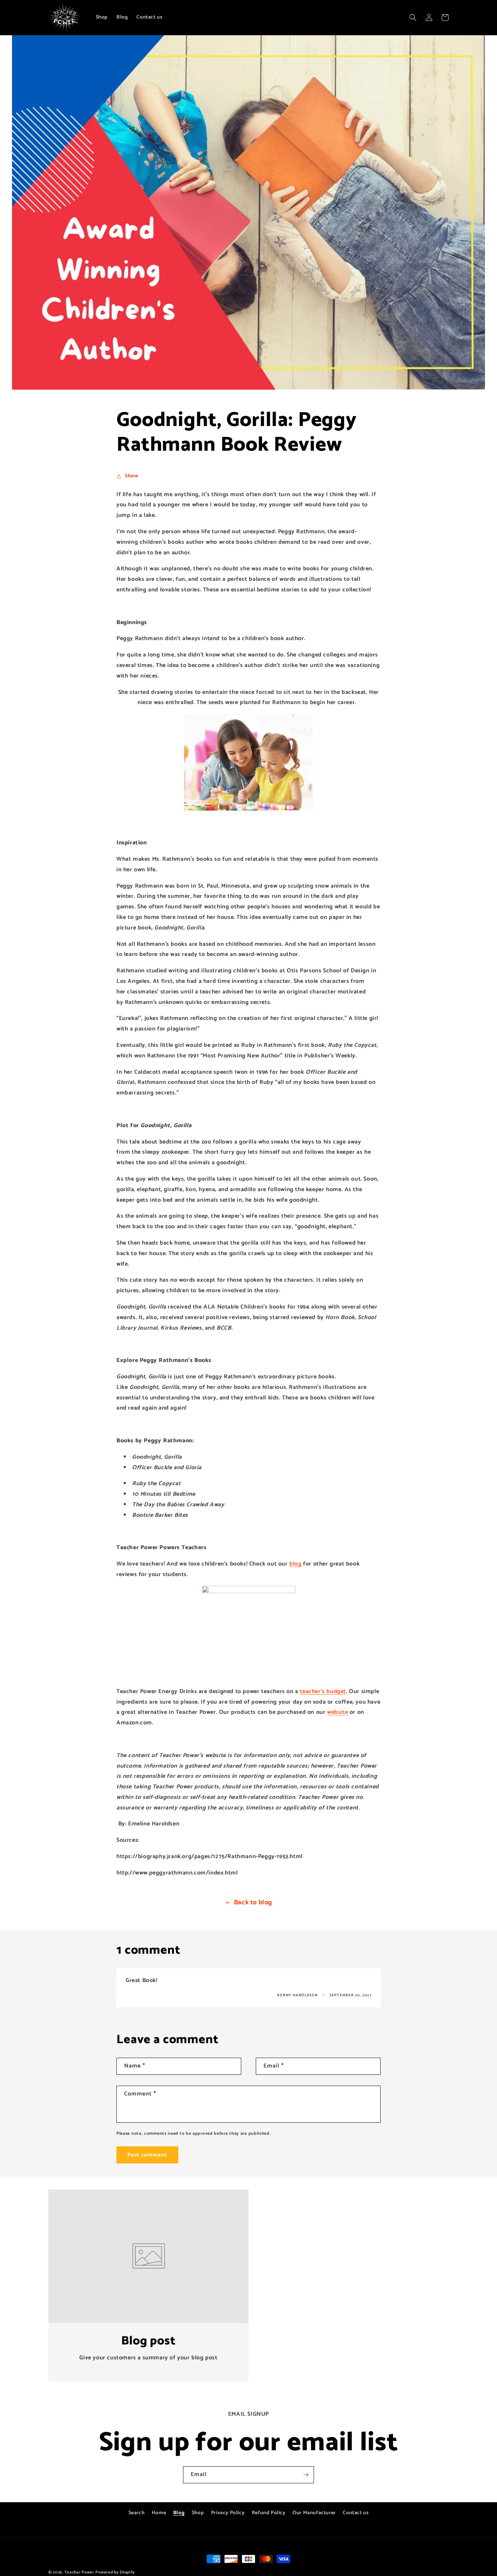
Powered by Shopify (115, 2572)
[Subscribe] (306, 2475)
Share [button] (132, 476)
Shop (198, 2513)
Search (137, 2513)
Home (159, 2513)
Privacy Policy (228, 2513)
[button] (413, 17)
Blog (179, 2513)
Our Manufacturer (314, 2513)
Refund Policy (269, 2513)
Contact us (356, 2513)
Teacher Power (79, 2572)
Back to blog (253, 1902)
